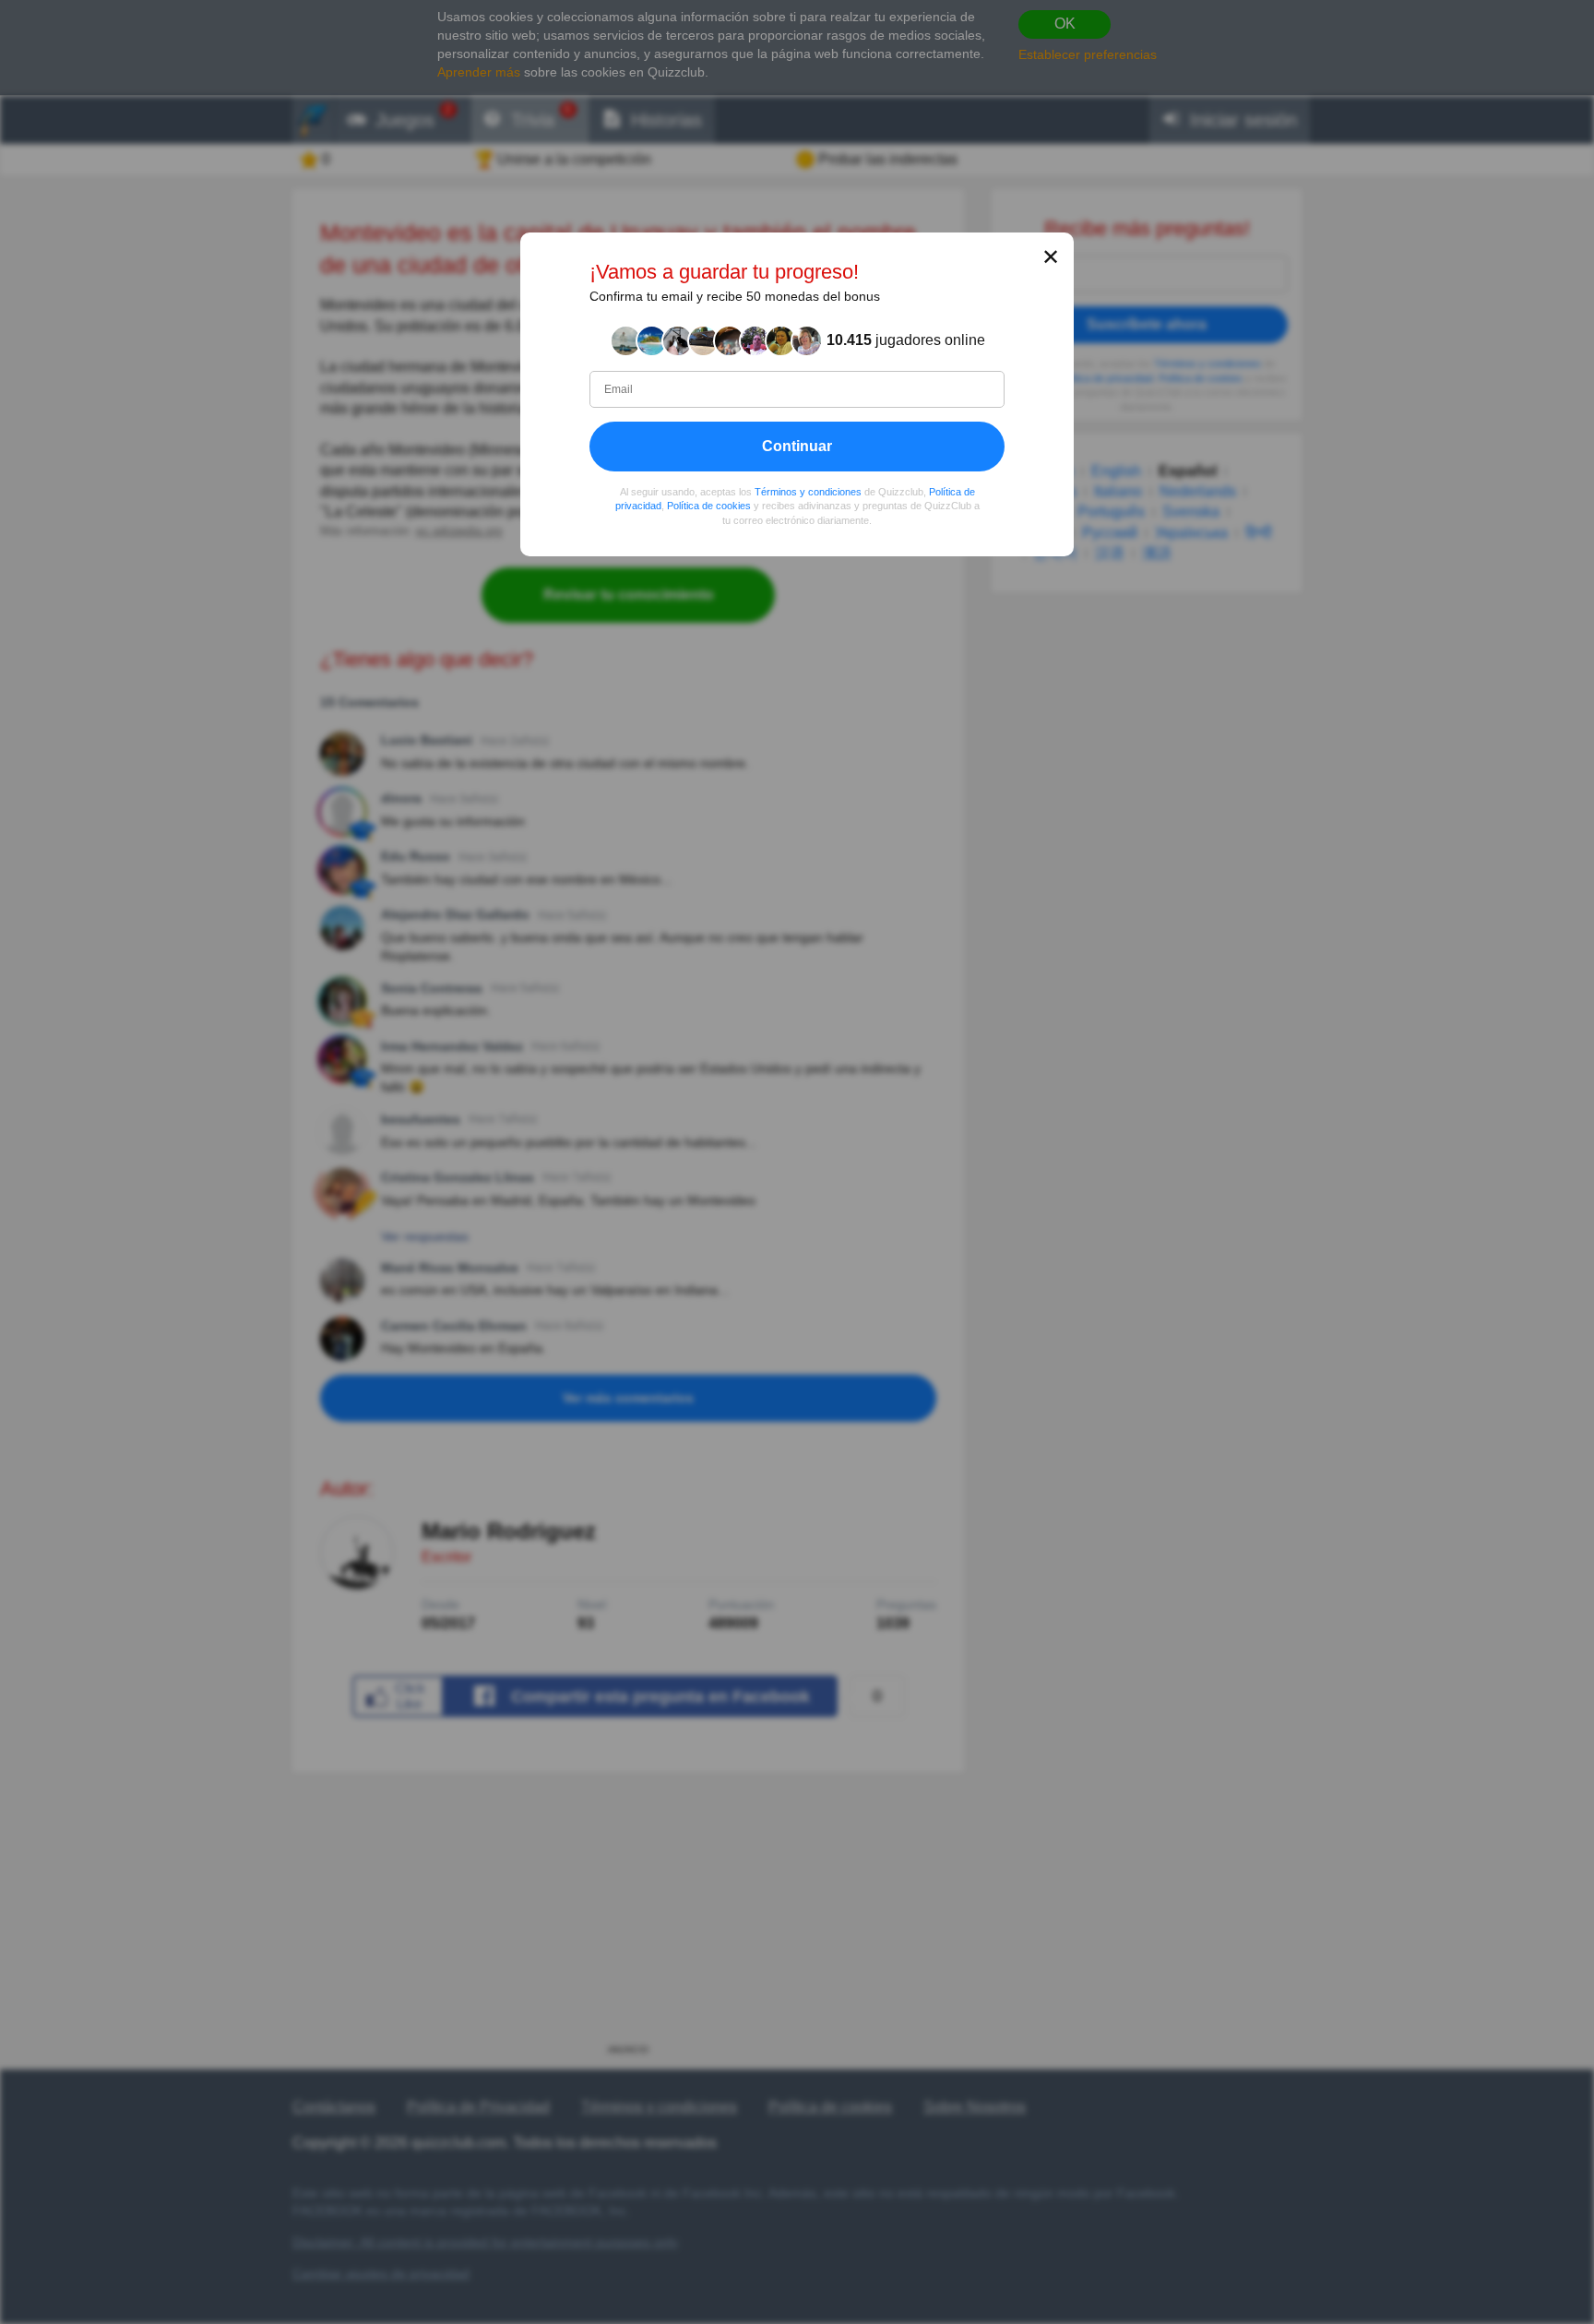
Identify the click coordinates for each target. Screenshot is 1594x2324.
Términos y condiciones (808, 492)
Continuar (797, 446)
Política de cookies (709, 506)
